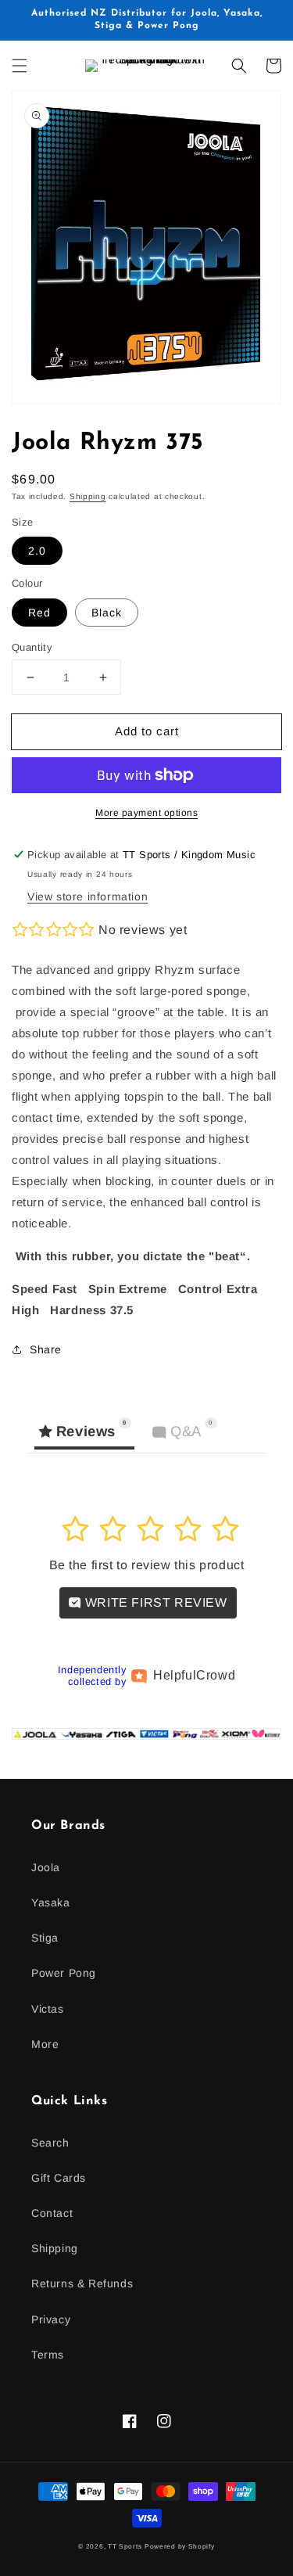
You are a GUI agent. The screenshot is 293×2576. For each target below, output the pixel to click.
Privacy (51, 2319)
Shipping (88, 496)
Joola (46, 1867)
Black (107, 613)
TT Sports (125, 2546)
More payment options (146, 813)
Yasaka (51, 1902)
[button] (20, 66)
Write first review (154, 1602)
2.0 (37, 551)
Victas (48, 2009)
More (45, 2044)
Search (50, 2143)
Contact (52, 2213)
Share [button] (46, 1349)
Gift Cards (59, 2178)
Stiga (45, 1938)
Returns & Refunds (82, 2283)
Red (39, 613)
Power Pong (64, 1973)
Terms (48, 2355)
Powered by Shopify (180, 2546)
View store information (88, 896)
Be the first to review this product (147, 1565)
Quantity (32, 647)
